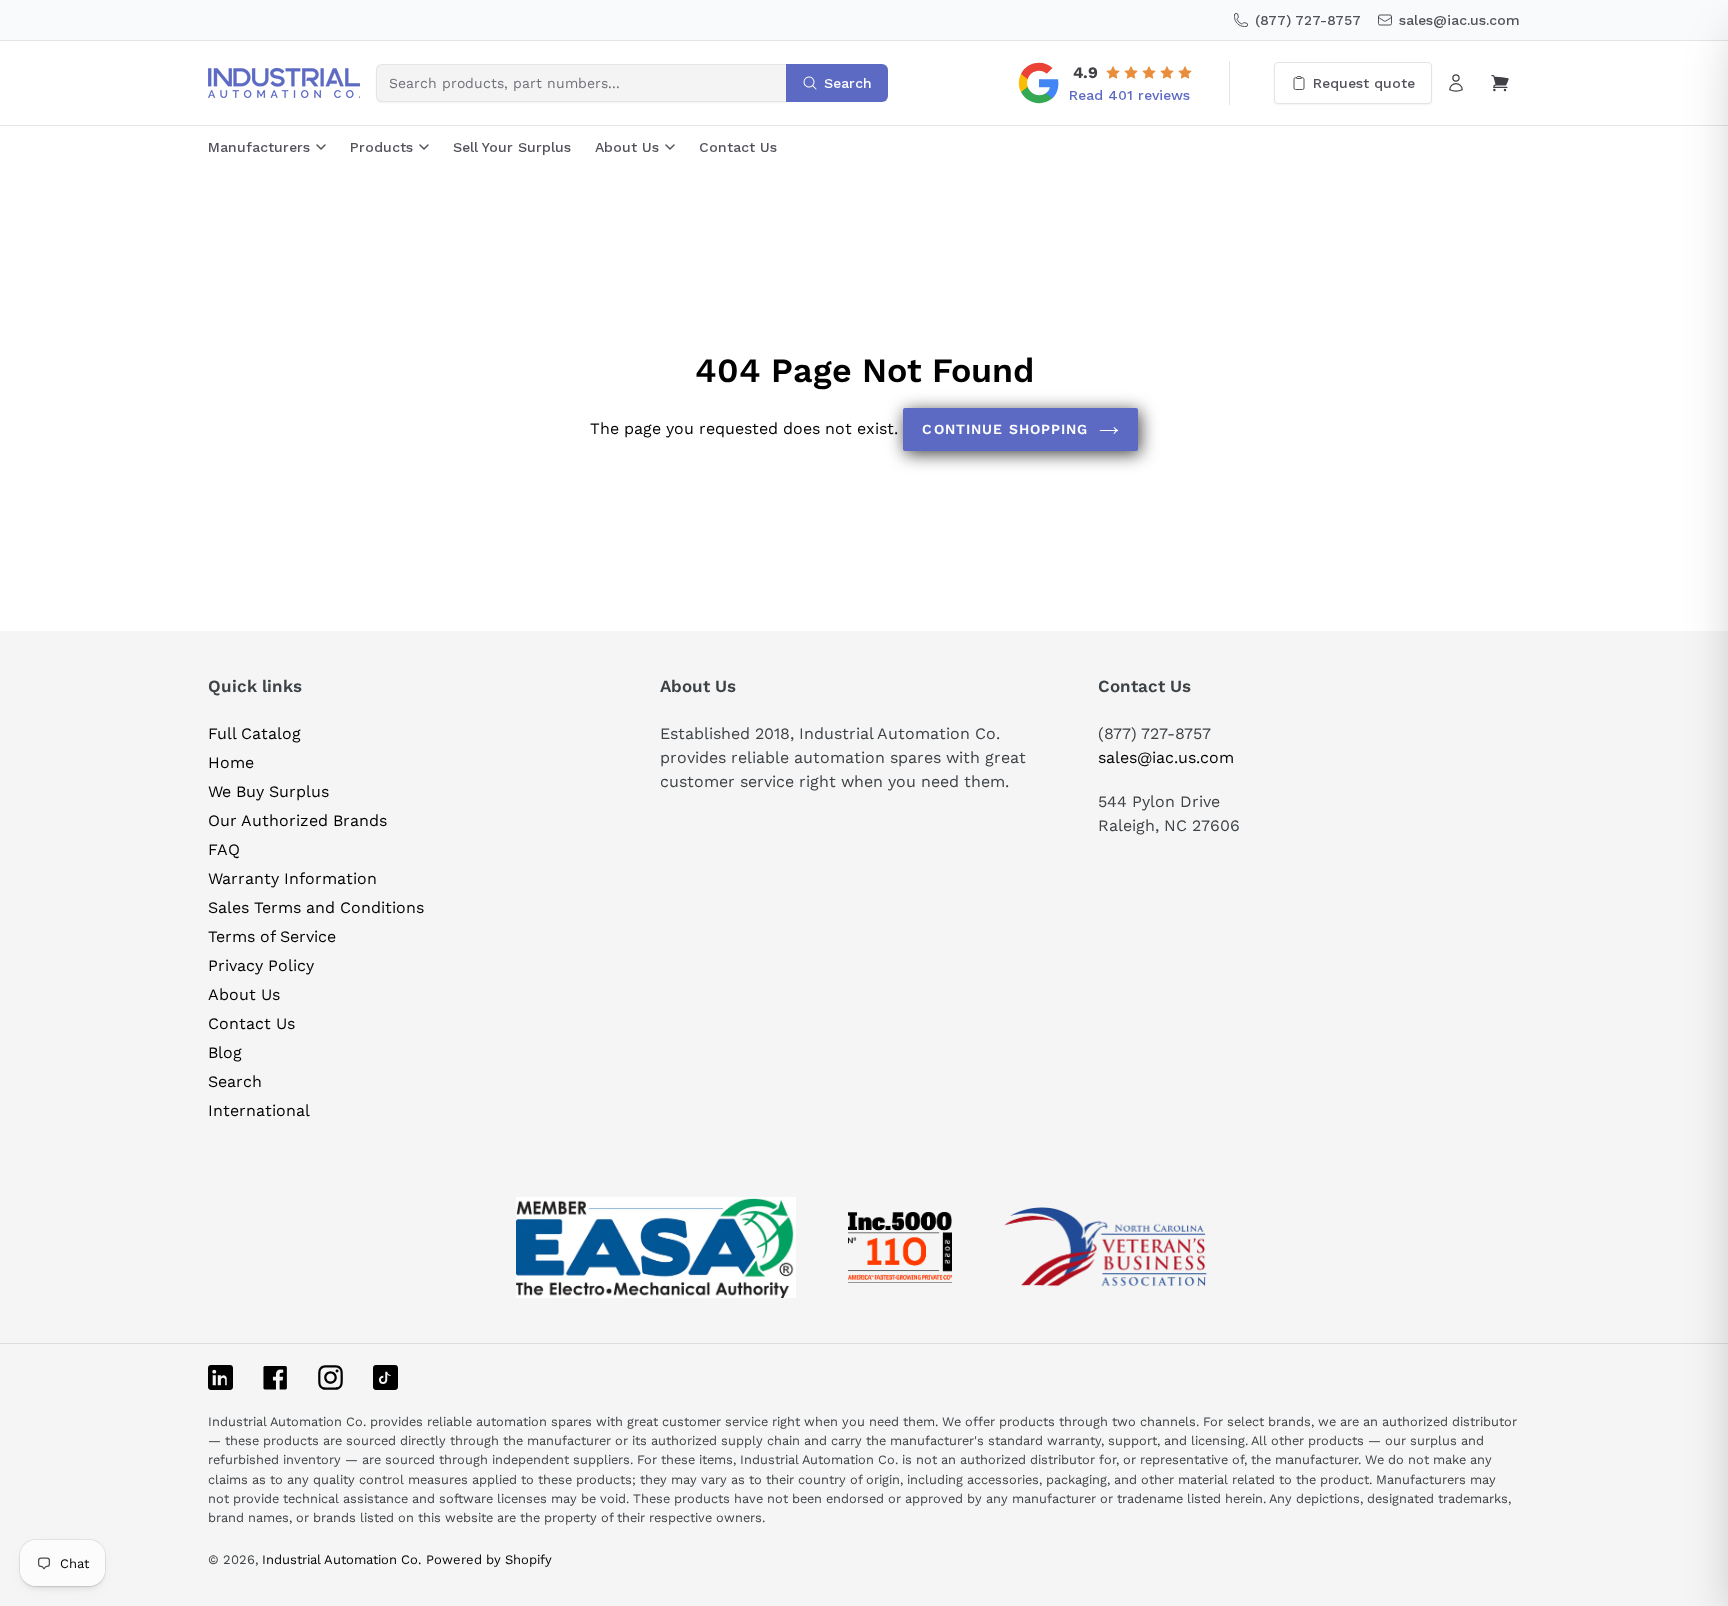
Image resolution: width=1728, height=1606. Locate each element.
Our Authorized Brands (297, 820)
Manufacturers (259, 147)
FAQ (224, 849)
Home (231, 762)
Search (235, 1081)
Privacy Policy (261, 965)
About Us (627, 147)
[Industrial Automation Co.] (284, 83)
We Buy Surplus (268, 791)
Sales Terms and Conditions (316, 907)
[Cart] (1500, 83)
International (259, 1110)
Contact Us (738, 147)
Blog (225, 1052)
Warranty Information (292, 878)
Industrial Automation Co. (341, 1559)
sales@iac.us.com (1166, 757)
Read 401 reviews (1129, 95)
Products (381, 147)
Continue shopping (1005, 429)
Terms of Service (272, 936)
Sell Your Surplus (512, 147)
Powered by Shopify (489, 1559)
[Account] (1456, 83)
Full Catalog (254, 733)
